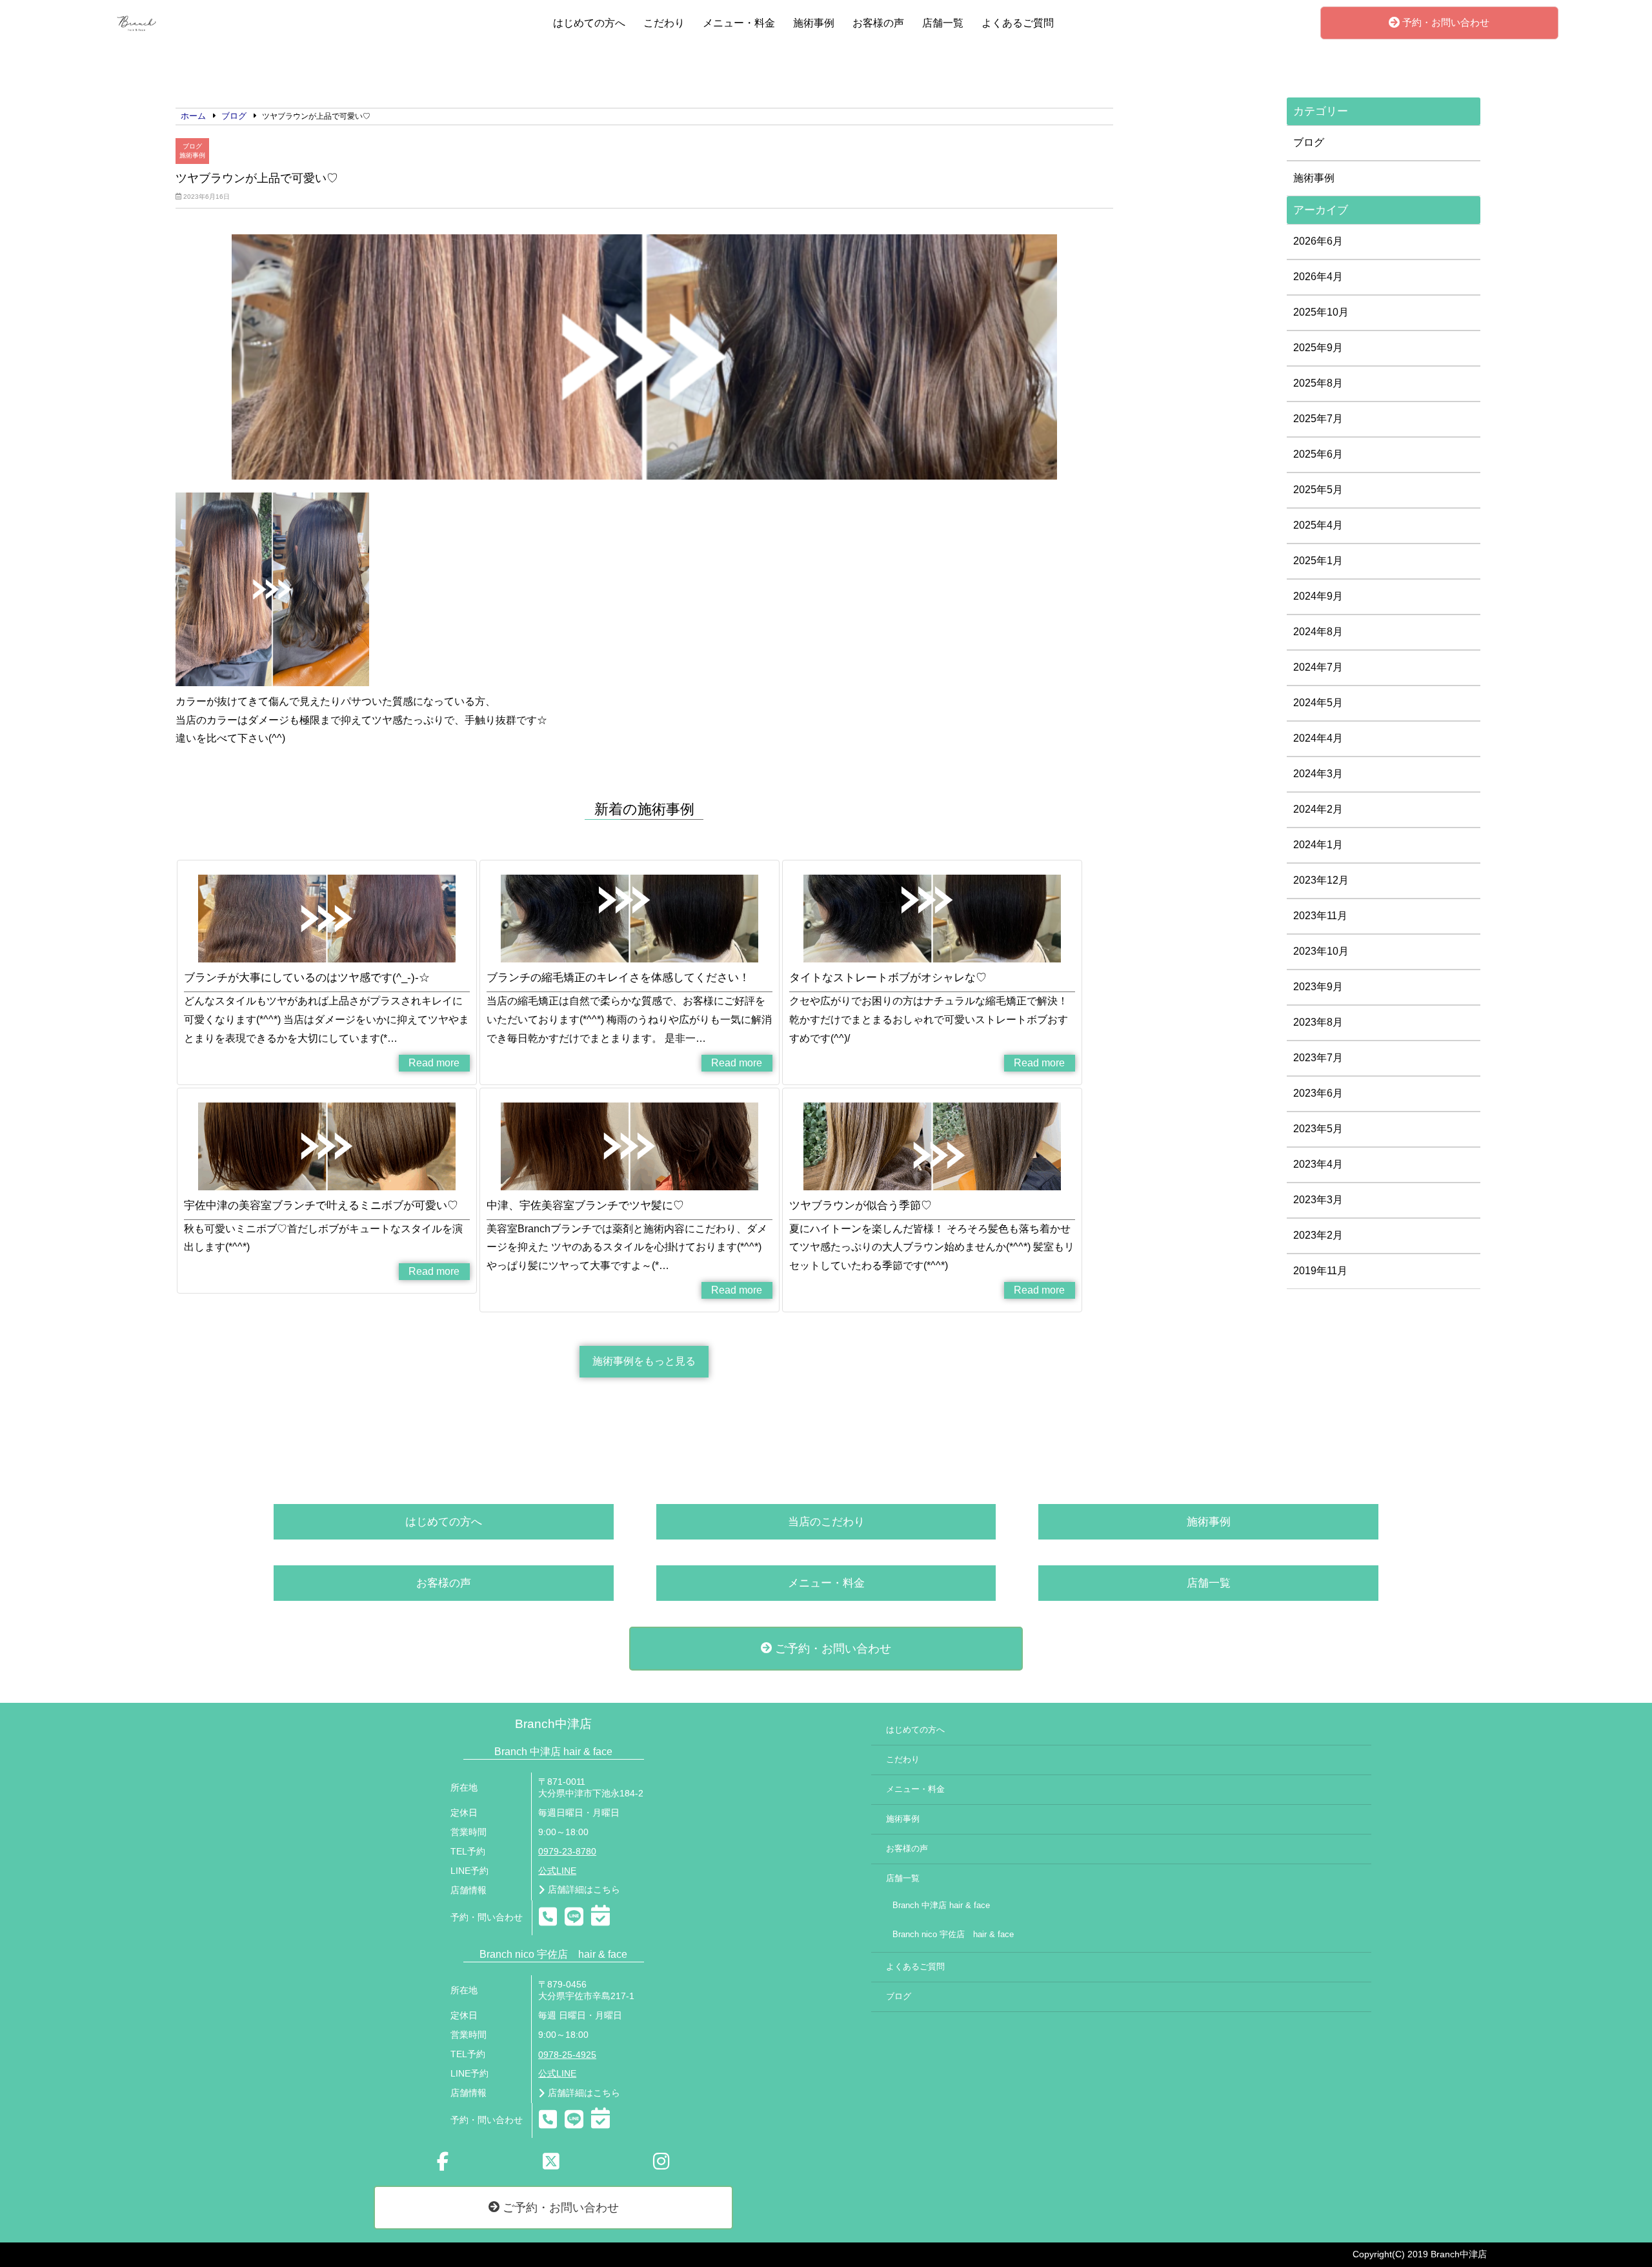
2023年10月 (1321, 951)
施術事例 (814, 23)
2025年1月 (1318, 561)
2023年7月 (1318, 1058)
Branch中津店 (553, 1724)
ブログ (192, 146)
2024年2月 (1318, 809)
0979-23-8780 (567, 1852)
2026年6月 (1318, 241)
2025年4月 (1318, 525)
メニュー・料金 (739, 23)
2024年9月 (1318, 596)
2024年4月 (1318, 738)
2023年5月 (1318, 1129)
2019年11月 (1320, 1271)
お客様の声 (878, 23)
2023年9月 (1318, 987)
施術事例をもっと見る (644, 1361)
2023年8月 (1318, 1022)
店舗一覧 (943, 23)
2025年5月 (1318, 490)
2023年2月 (1318, 1235)
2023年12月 (1321, 880)
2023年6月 (1318, 1093)
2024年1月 (1318, 845)
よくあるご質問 (1018, 23)
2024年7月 (1318, 667)
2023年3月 (1318, 1200)
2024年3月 (1318, 774)
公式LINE (557, 1871)
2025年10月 (1321, 312)
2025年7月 (1318, 419)
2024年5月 (1318, 703)
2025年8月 (1318, 383)
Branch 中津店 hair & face (941, 1906)
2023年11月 (1320, 916)
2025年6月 (1318, 454)
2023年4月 (1318, 1164)
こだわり (664, 23)
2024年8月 (1318, 632)
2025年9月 (1318, 348)
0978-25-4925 (567, 2055)
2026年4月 (1318, 277)
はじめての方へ (589, 23)
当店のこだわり (826, 1522)
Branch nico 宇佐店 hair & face (953, 1935)
